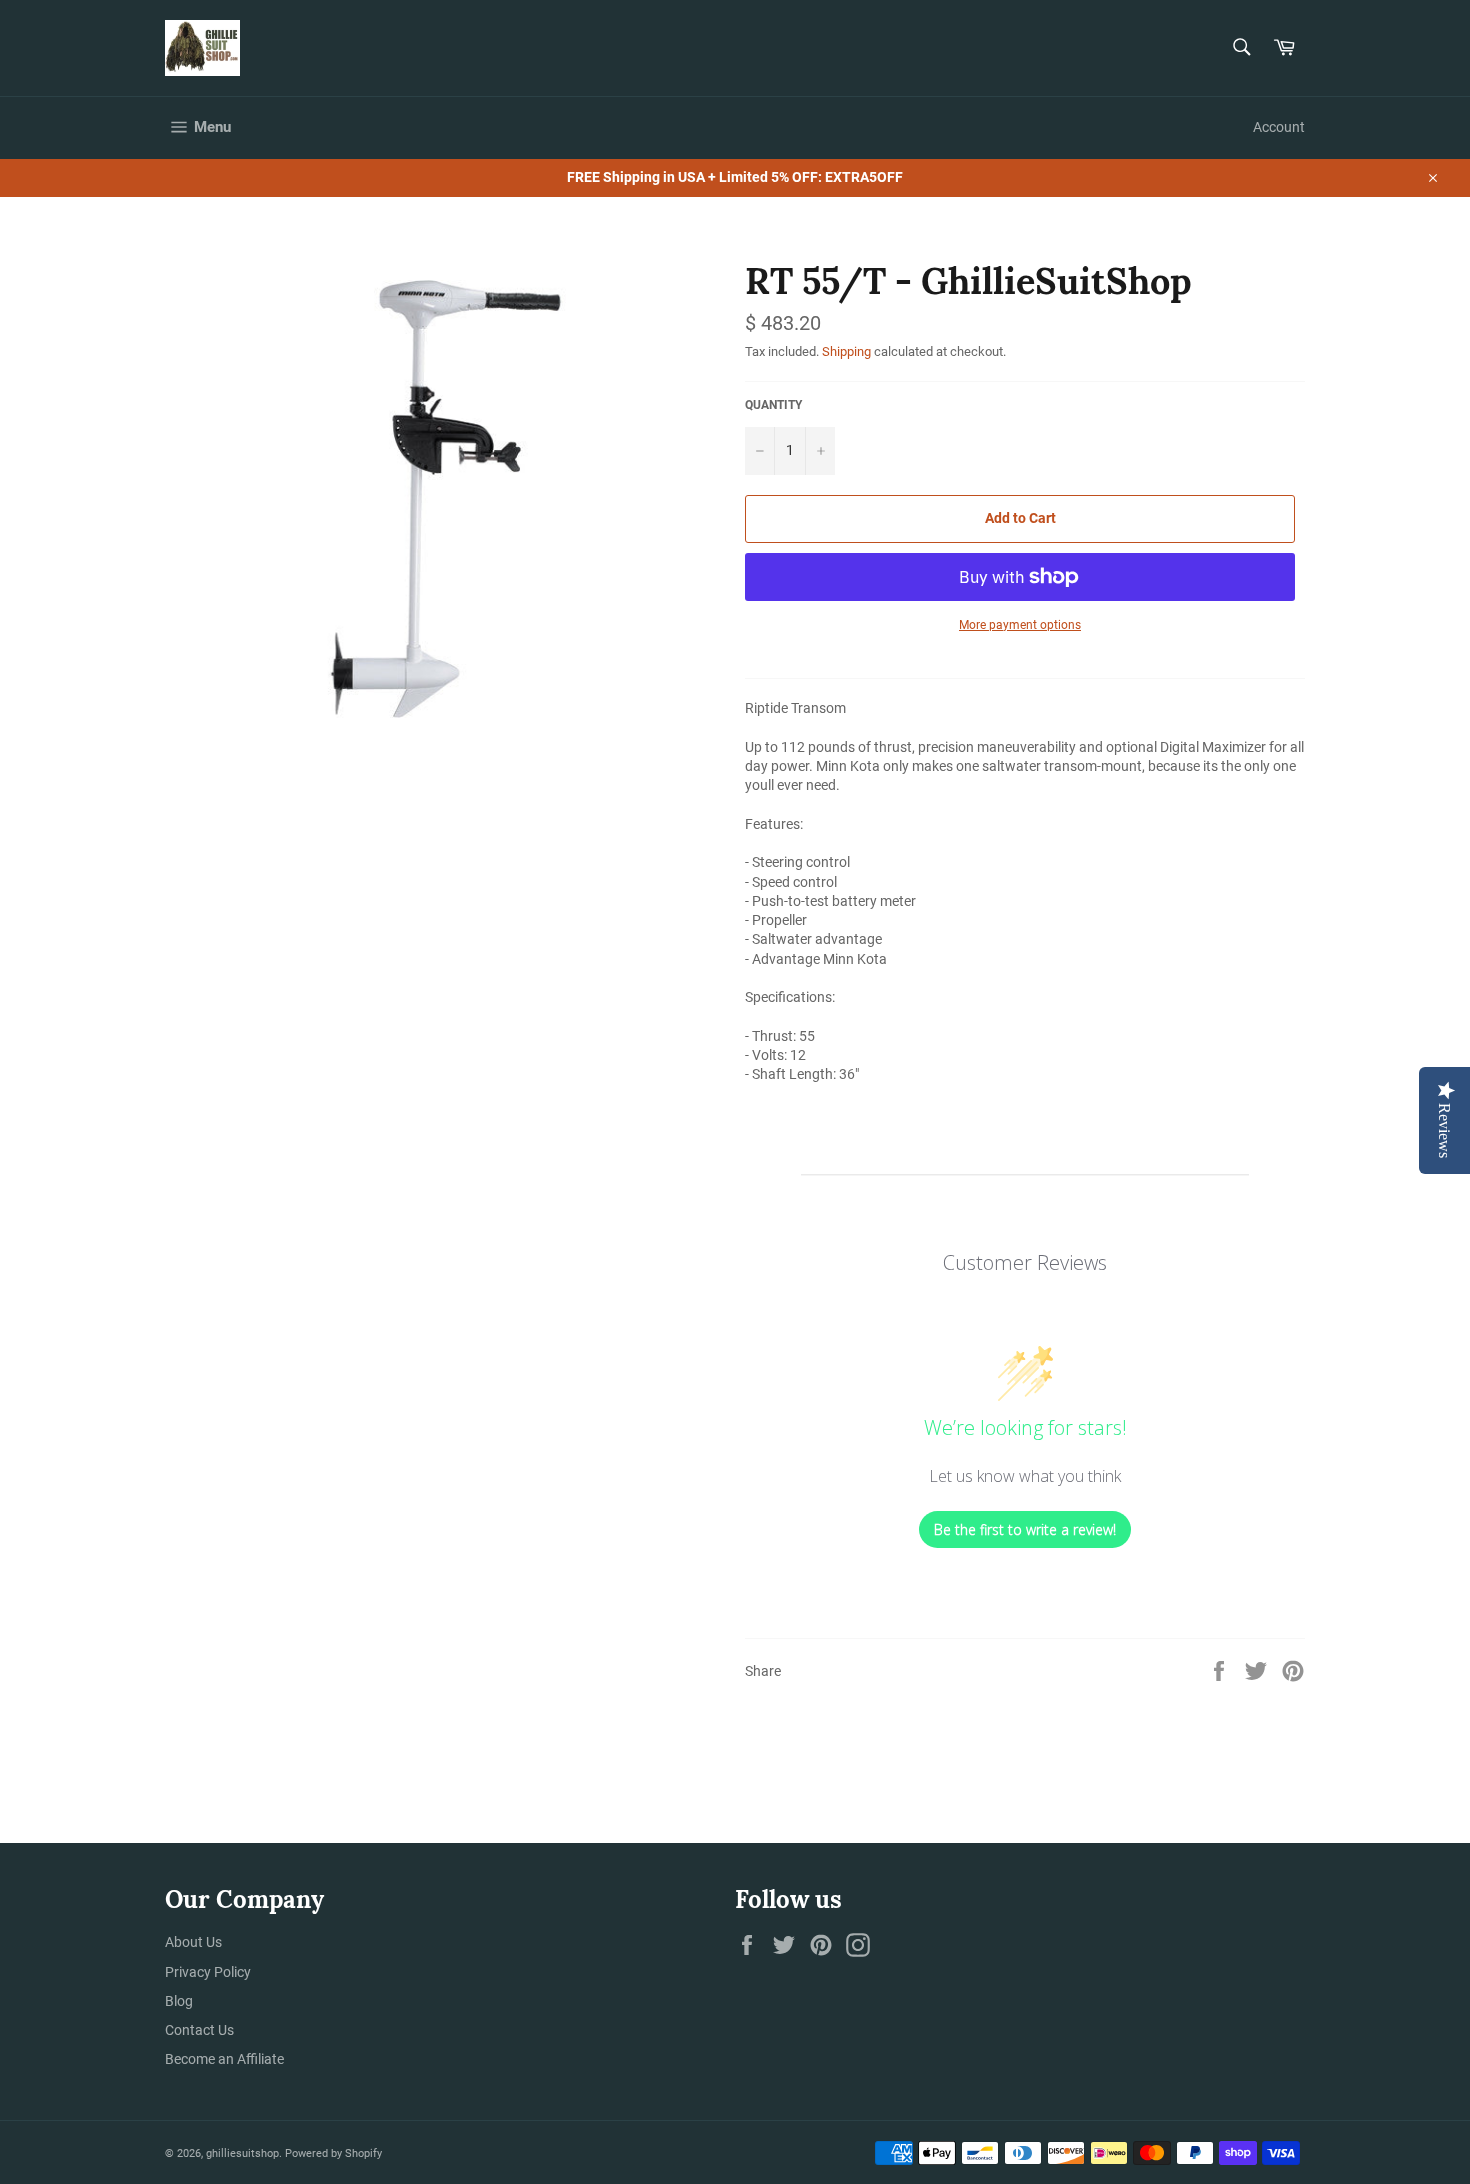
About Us (193, 1942)
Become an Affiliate (224, 2059)
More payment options (1020, 625)
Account (1279, 127)
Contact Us (199, 2030)
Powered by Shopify (333, 2153)
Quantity (773, 405)
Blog (179, 2001)
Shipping (846, 351)
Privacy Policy (208, 1972)
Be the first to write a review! (1025, 1529)
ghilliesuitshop (242, 2153)
